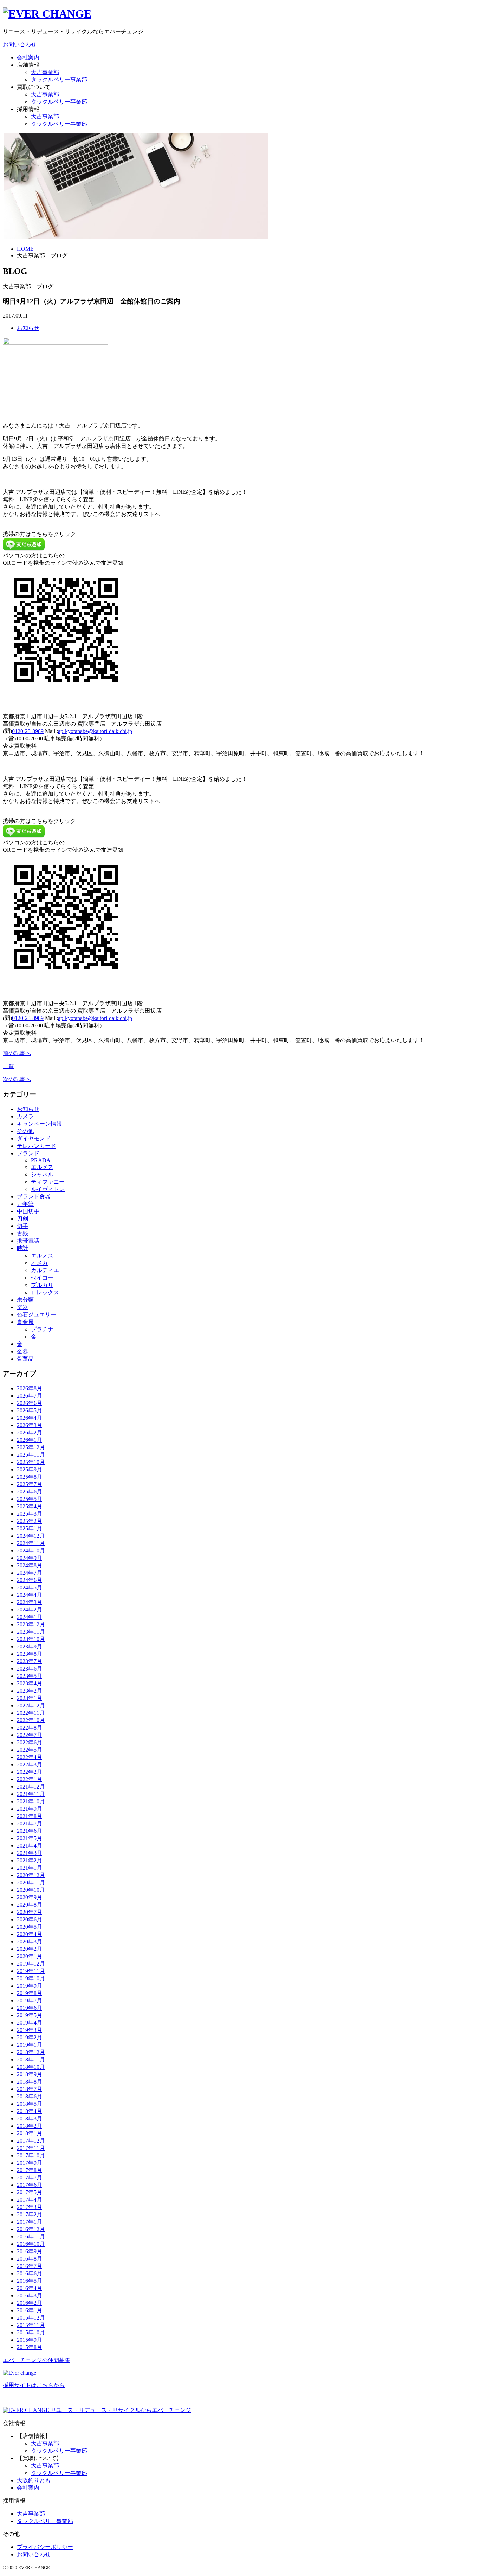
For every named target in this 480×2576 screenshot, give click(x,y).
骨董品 (25, 1359)
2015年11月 (31, 2325)
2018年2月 (30, 2126)
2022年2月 (30, 1772)
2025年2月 (30, 1521)
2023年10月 (31, 1639)
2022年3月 (30, 1764)
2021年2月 (30, 1860)
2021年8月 (30, 1816)
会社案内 (28, 57)
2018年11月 (31, 2060)
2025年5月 (30, 1499)
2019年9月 (30, 1986)
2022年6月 (30, 1742)
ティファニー (48, 1182)
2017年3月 (30, 2207)
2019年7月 (30, 2000)
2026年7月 (30, 1396)
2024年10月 (31, 1551)
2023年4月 (30, 1683)
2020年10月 (31, 1890)
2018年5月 (30, 2104)
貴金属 (25, 1322)
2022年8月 (30, 1728)
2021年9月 (30, 1809)
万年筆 (25, 1204)
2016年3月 (30, 2296)
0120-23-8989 (28, 731)
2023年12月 (31, 1624)
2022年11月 (31, 1713)
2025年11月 (31, 1455)
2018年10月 (31, 2067)
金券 (22, 1351)
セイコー (42, 1278)
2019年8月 (30, 1993)
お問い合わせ (20, 44)
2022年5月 (30, 1750)
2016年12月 (31, 2229)
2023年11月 (31, 1632)
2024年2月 (30, 1610)
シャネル (42, 1174)
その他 (25, 1131)
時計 (22, 1248)
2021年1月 (30, 1868)
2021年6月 (30, 1831)
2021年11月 (31, 1794)
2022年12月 (31, 1705)
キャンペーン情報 (39, 1124)
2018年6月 (30, 2096)
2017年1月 (30, 2222)
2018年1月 (30, 2133)
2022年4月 (30, 1757)
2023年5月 (30, 1676)
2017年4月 (30, 2200)
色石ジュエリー (37, 1315)
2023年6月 (30, 1669)
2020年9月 (30, 1897)
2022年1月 (30, 1779)
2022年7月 (30, 1735)
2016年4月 (30, 2288)
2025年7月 (30, 1484)
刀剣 (22, 1219)
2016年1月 (30, 2310)
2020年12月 (31, 1875)
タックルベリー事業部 (59, 80)
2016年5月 (30, 2281)
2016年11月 (31, 2237)
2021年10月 (31, 1801)
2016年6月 (30, 2273)
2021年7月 (30, 1823)
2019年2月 (30, 2037)
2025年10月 (31, 1462)
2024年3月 (30, 1602)
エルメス (42, 1167)
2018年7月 (30, 2089)
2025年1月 (30, 1528)
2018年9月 (30, 2074)
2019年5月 (30, 2015)
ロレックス (45, 1292)
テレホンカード (37, 1146)
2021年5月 (30, 1838)
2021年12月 (31, 1787)
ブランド (28, 1153)
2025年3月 (30, 1514)
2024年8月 (30, 1565)
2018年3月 (30, 2119)
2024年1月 (30, 1617)
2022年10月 (31, 1720)
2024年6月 (30, 1580)
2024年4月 (30, 1595)
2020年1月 (30, 1956)
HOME (25, 249)
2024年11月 (31, 1543)
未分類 (25, 1300)
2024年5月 (30, 1587)
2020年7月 (30, 1912)
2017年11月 (31, 2148)
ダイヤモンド (34, 1139)
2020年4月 (30, 1934)
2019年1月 (30, 2045)
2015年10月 (31, 2332)
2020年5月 (30, 1927)
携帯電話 (28, 1241)
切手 (22, 1226)
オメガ (39, 1263)
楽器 (22, 1307)
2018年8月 (30, 2082)
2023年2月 (30, 1691)
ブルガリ (42, 1285)
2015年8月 (30, 2347)
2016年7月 (30, 2266)
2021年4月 (30, 1846)
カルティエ (45, 1270)
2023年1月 (30, 1698)
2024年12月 (31, 1536)
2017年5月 (30, 2192)
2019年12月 (31, 1964)
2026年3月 (30, 1425)
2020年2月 (30, 1949)
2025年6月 (30, 1492)
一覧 (8, 1066)
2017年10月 (31, 2155)
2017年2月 (30, 2214)
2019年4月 (30, 2023)
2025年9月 (30, 1469)
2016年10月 (31, 2244)
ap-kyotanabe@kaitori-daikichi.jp (95, 731)
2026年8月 (30, 1388)
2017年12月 (31, 2141)
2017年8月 (30, 2170)
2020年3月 (30, 1941)
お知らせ (28, 328)
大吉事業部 (45, 72)
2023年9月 (30, 1646)
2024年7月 (30, 1573)
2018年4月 (30, 2111)
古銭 (22, 1233)
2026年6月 (30, 1403)
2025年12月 (31, 1447)
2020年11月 (31, 1882)
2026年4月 (30, 1418)
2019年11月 (31, 1971)
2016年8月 (30, 2259)
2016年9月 (30, 2251)
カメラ (25, 1116)
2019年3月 (30, 2030)
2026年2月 (30, 1433)
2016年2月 (30, 2303)
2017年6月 (30, 2185)
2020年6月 (30, 1919)
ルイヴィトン (48, 1189)
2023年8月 (30, 1654)
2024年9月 (30, 1558)
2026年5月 (30, 1410)
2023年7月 (30, 1661)
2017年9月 (30, 2163)
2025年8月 (30, 1477)
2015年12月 (31, 2318)
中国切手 (28, 1211)
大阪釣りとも (34, 2480)
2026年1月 (30, 1440)
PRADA (41, 1160)
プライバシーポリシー (45, 2547)
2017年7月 (30, 2178)
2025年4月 (30, 1506)
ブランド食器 (34, 1197)
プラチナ (42, 1329)
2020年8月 (30, 1905)
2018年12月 (31, 2052)
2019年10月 (31, 1978)
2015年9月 (30, 2340)
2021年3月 (30, 1853)
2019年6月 (30, 2008)
